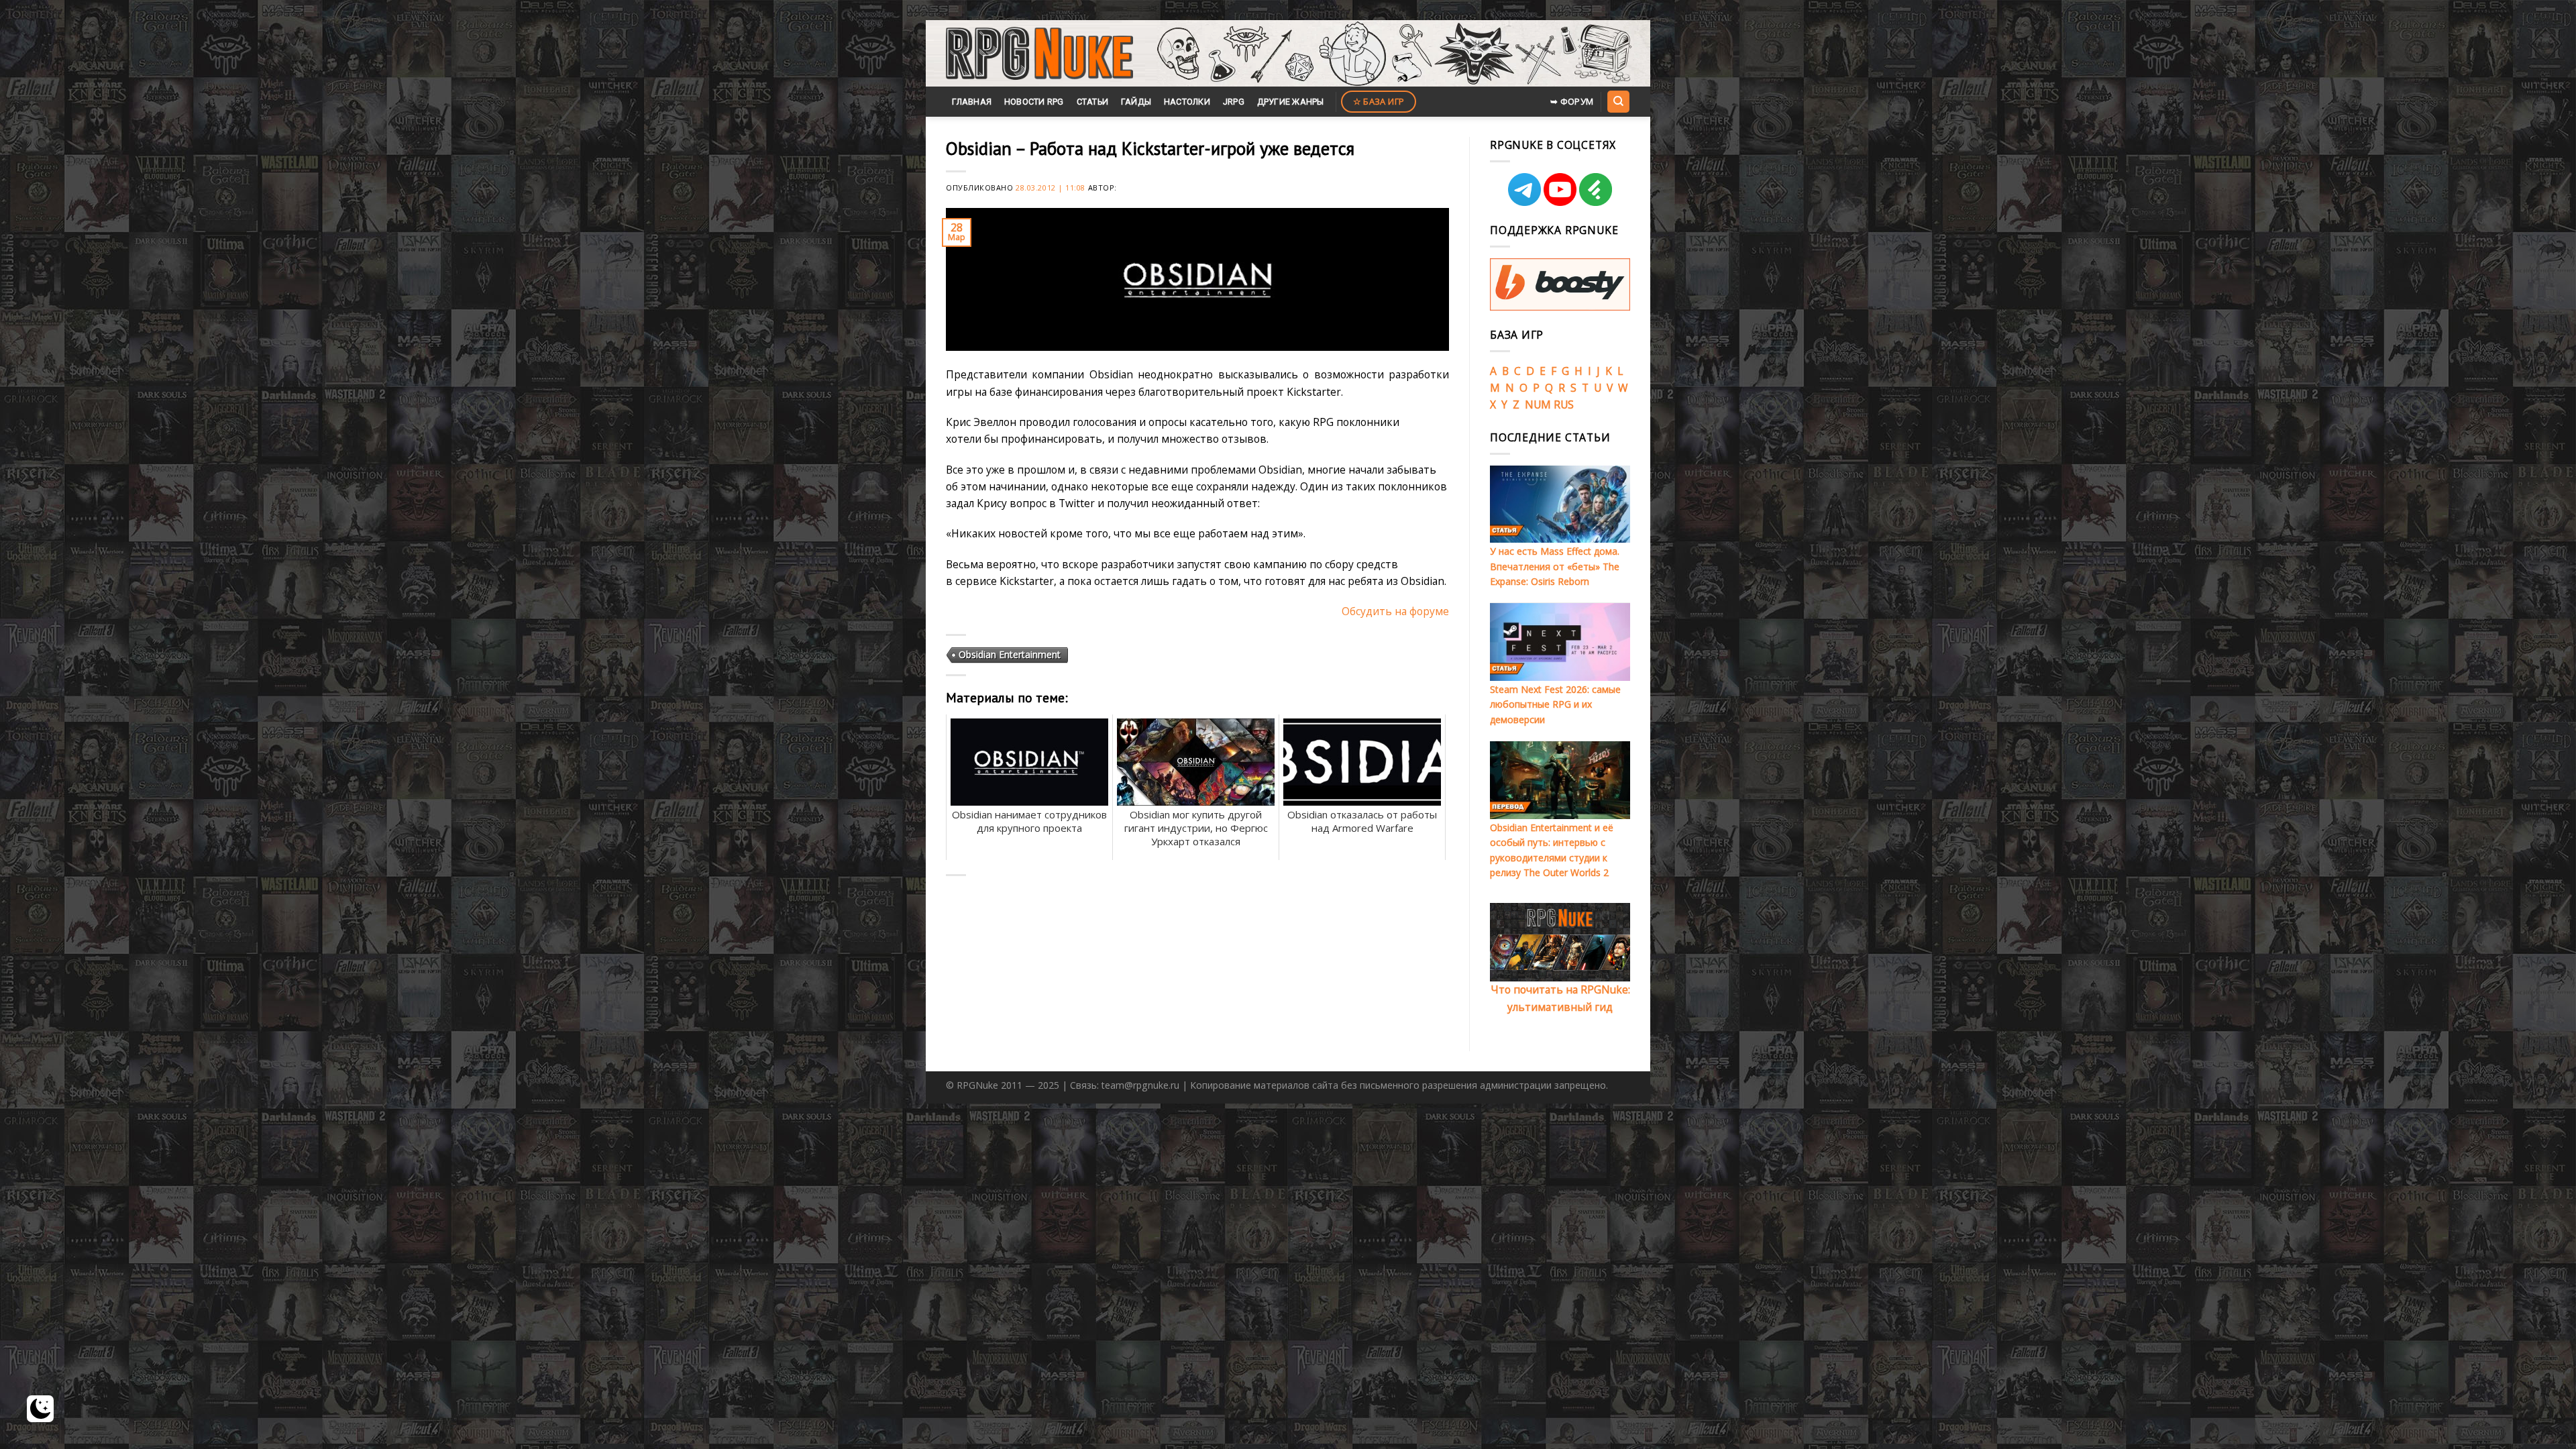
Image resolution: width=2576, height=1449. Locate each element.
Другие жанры (1291, 102)
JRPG (1234, 102)
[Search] (1618, 101)
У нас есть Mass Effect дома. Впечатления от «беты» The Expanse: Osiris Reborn (1555, 566)
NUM (1538, 405)
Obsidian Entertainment (1010, 654)
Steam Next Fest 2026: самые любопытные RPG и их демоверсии (1555, 704)
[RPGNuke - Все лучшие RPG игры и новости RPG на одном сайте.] (1039, 54)
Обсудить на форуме (1395, 611)
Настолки (1187, 102)
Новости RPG (1034, 102)
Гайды (1136, 102)
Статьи (1093, 102)
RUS (1564, 405)
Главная (972, 102)
